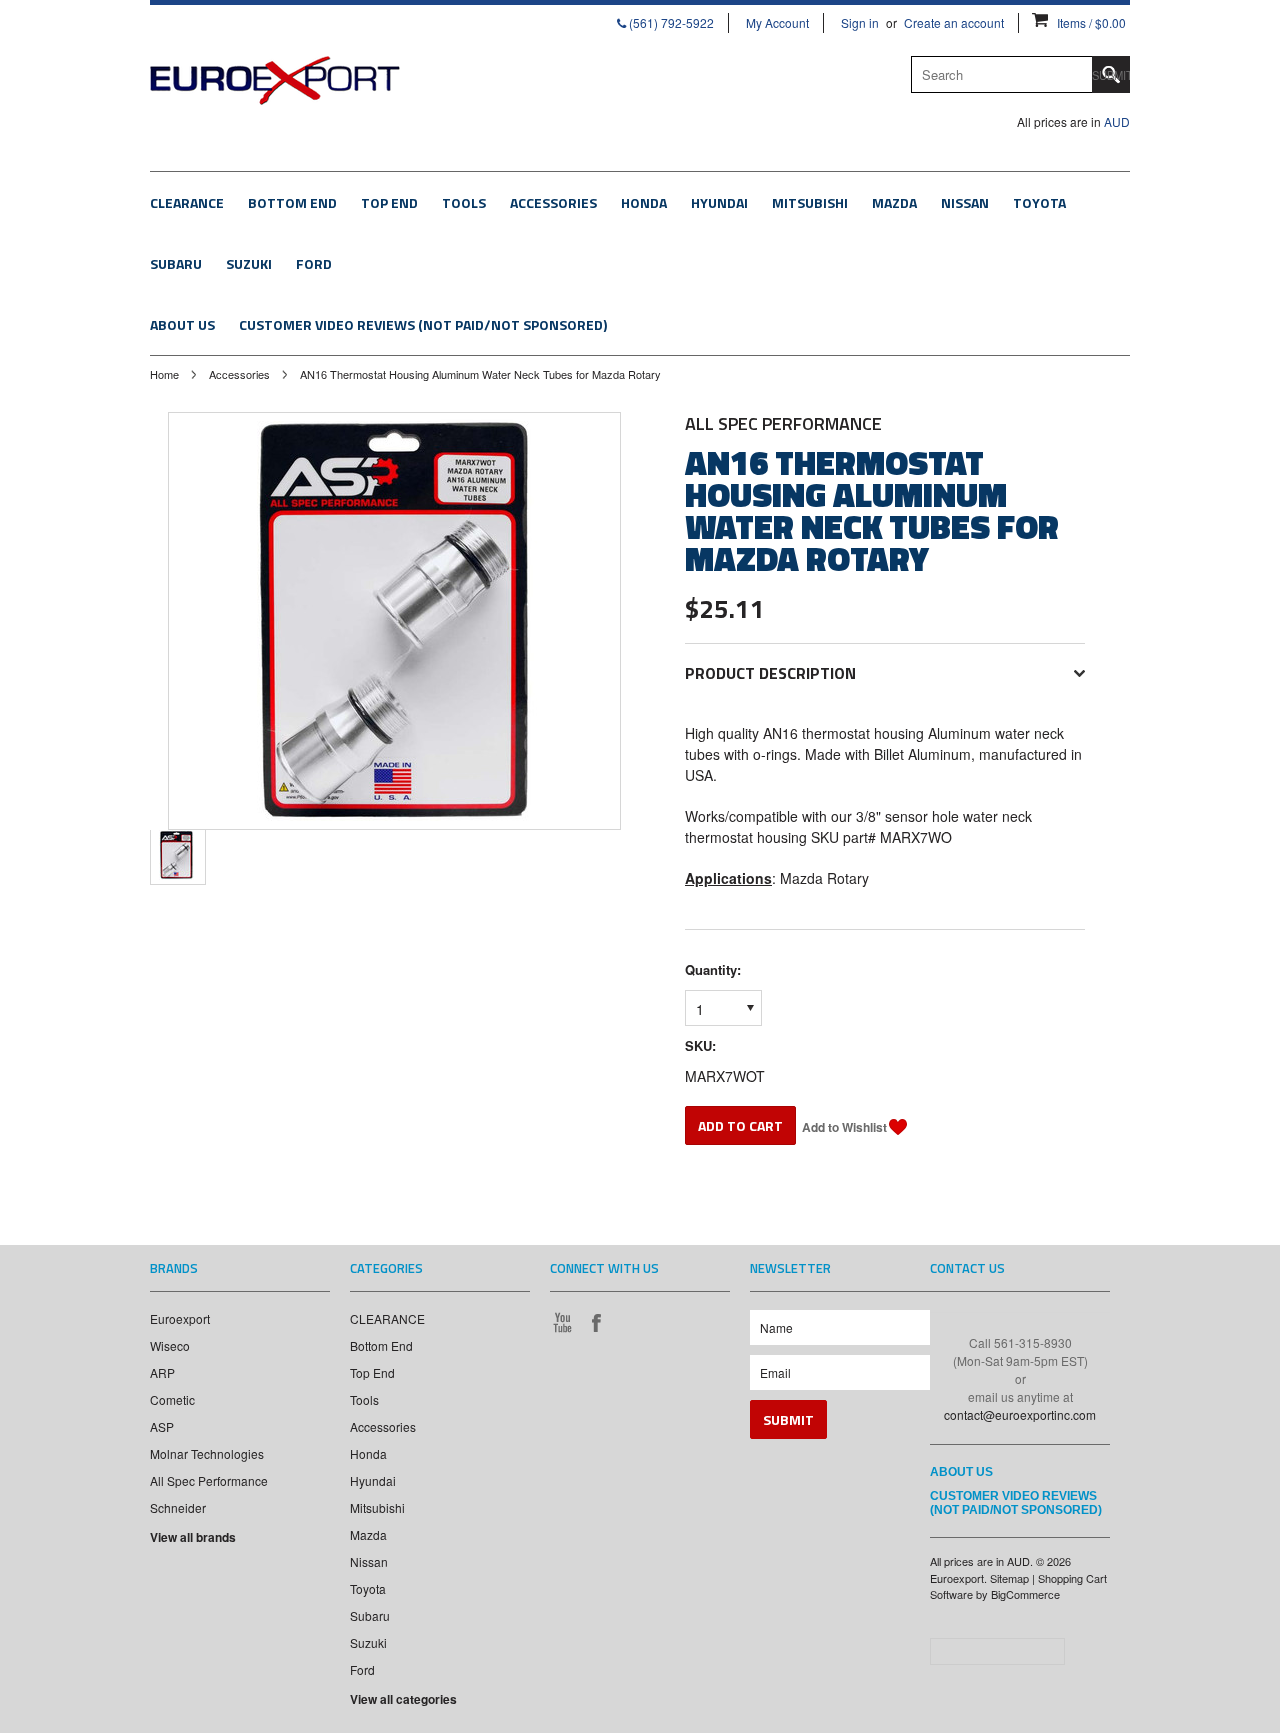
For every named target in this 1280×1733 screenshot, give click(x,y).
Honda (644, 202)
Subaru (176, 263)
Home (164, 374)
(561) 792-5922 (670, 22)
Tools (464, 202)
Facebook (596, 1322)
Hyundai (719, 202)
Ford (314, 263)
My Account (777, 22)
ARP (162, 1372)
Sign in (860, 22)
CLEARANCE (187, 202)
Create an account (954, 22)
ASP (162, 1426)
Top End (389, 202)
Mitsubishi (810, 202)
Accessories (553, 202)
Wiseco (170, 1345)
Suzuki (249, 263)
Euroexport (180, 1318)
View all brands (193, 1537)
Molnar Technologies (207, 1453)
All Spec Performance (209, 1480)
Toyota (1039, 202)
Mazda (894, 202)
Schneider (178, 1507)
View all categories (403, 1699)
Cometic (172, 1399)
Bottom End (292, 202)
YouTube (562, 1322)
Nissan (965, 202)
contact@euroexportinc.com (1020, 1414)
